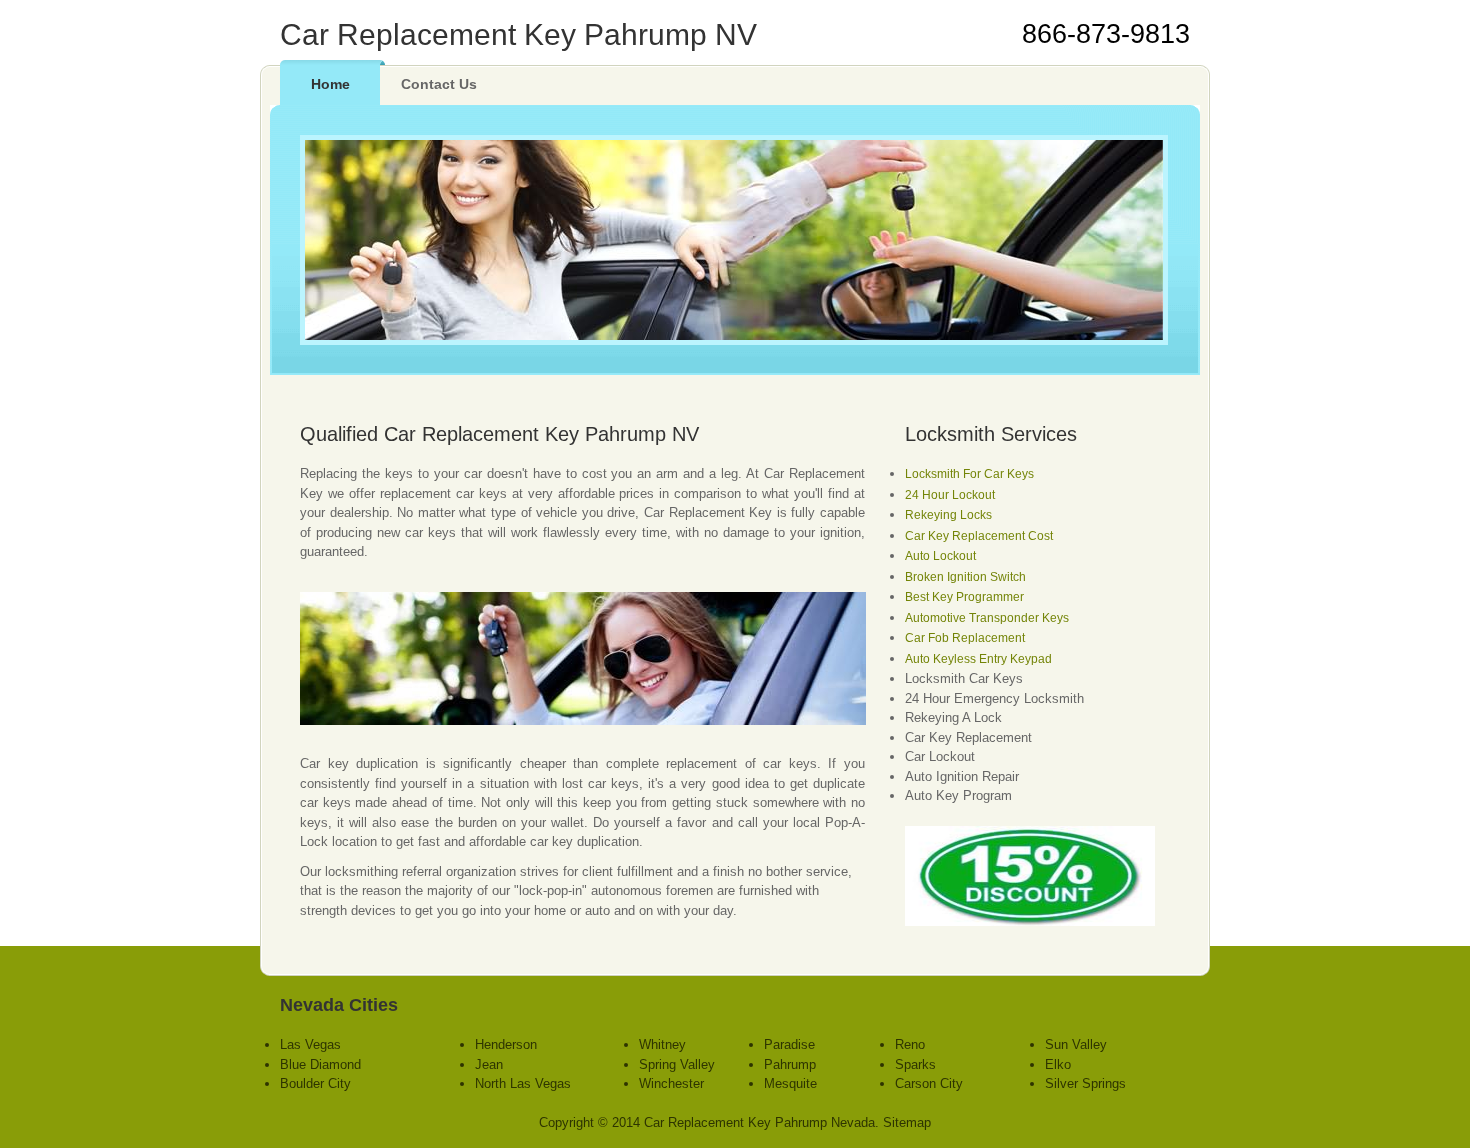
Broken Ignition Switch (965, 577)
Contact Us (439, 84)
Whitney (662, 1044)
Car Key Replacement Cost (979, 536)
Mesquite (790, 1083)
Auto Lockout (940, 556)
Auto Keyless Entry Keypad (978, 659)
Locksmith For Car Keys (969, 474)
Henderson (506, 1044)
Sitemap (907, 1122)
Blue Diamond (320, 1064)
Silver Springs (1085, 1083)
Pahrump (790, 1064)
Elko (1058, 1064)
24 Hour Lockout (950, 495)
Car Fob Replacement (965, 638)
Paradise (789, 1044)
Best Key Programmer (964, 597)
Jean (489, 1064)
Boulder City (315, 1083)
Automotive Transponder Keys (987, 618)
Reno (910, 1044)
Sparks (915, 1064)
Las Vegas (310, 1044)
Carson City (929, 1083)
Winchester (671, 1083)
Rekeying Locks (948, 515)
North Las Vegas (523, 1083)
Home (330, 84)
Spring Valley (677, 1064)
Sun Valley (1076, 1044)
